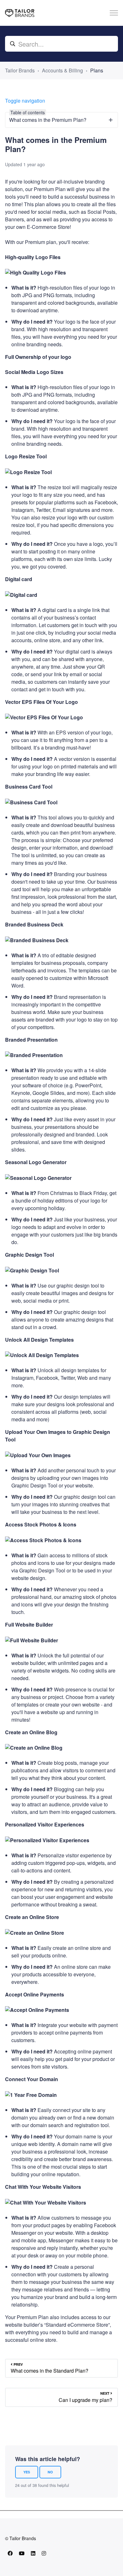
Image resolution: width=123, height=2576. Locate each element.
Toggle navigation (25, 101)
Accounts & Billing (62, 70)
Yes (27, 2472)
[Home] (20, 13)
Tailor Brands (20, 70)
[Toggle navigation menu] (114, 13)
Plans (97, 70)
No (50, 2472)
